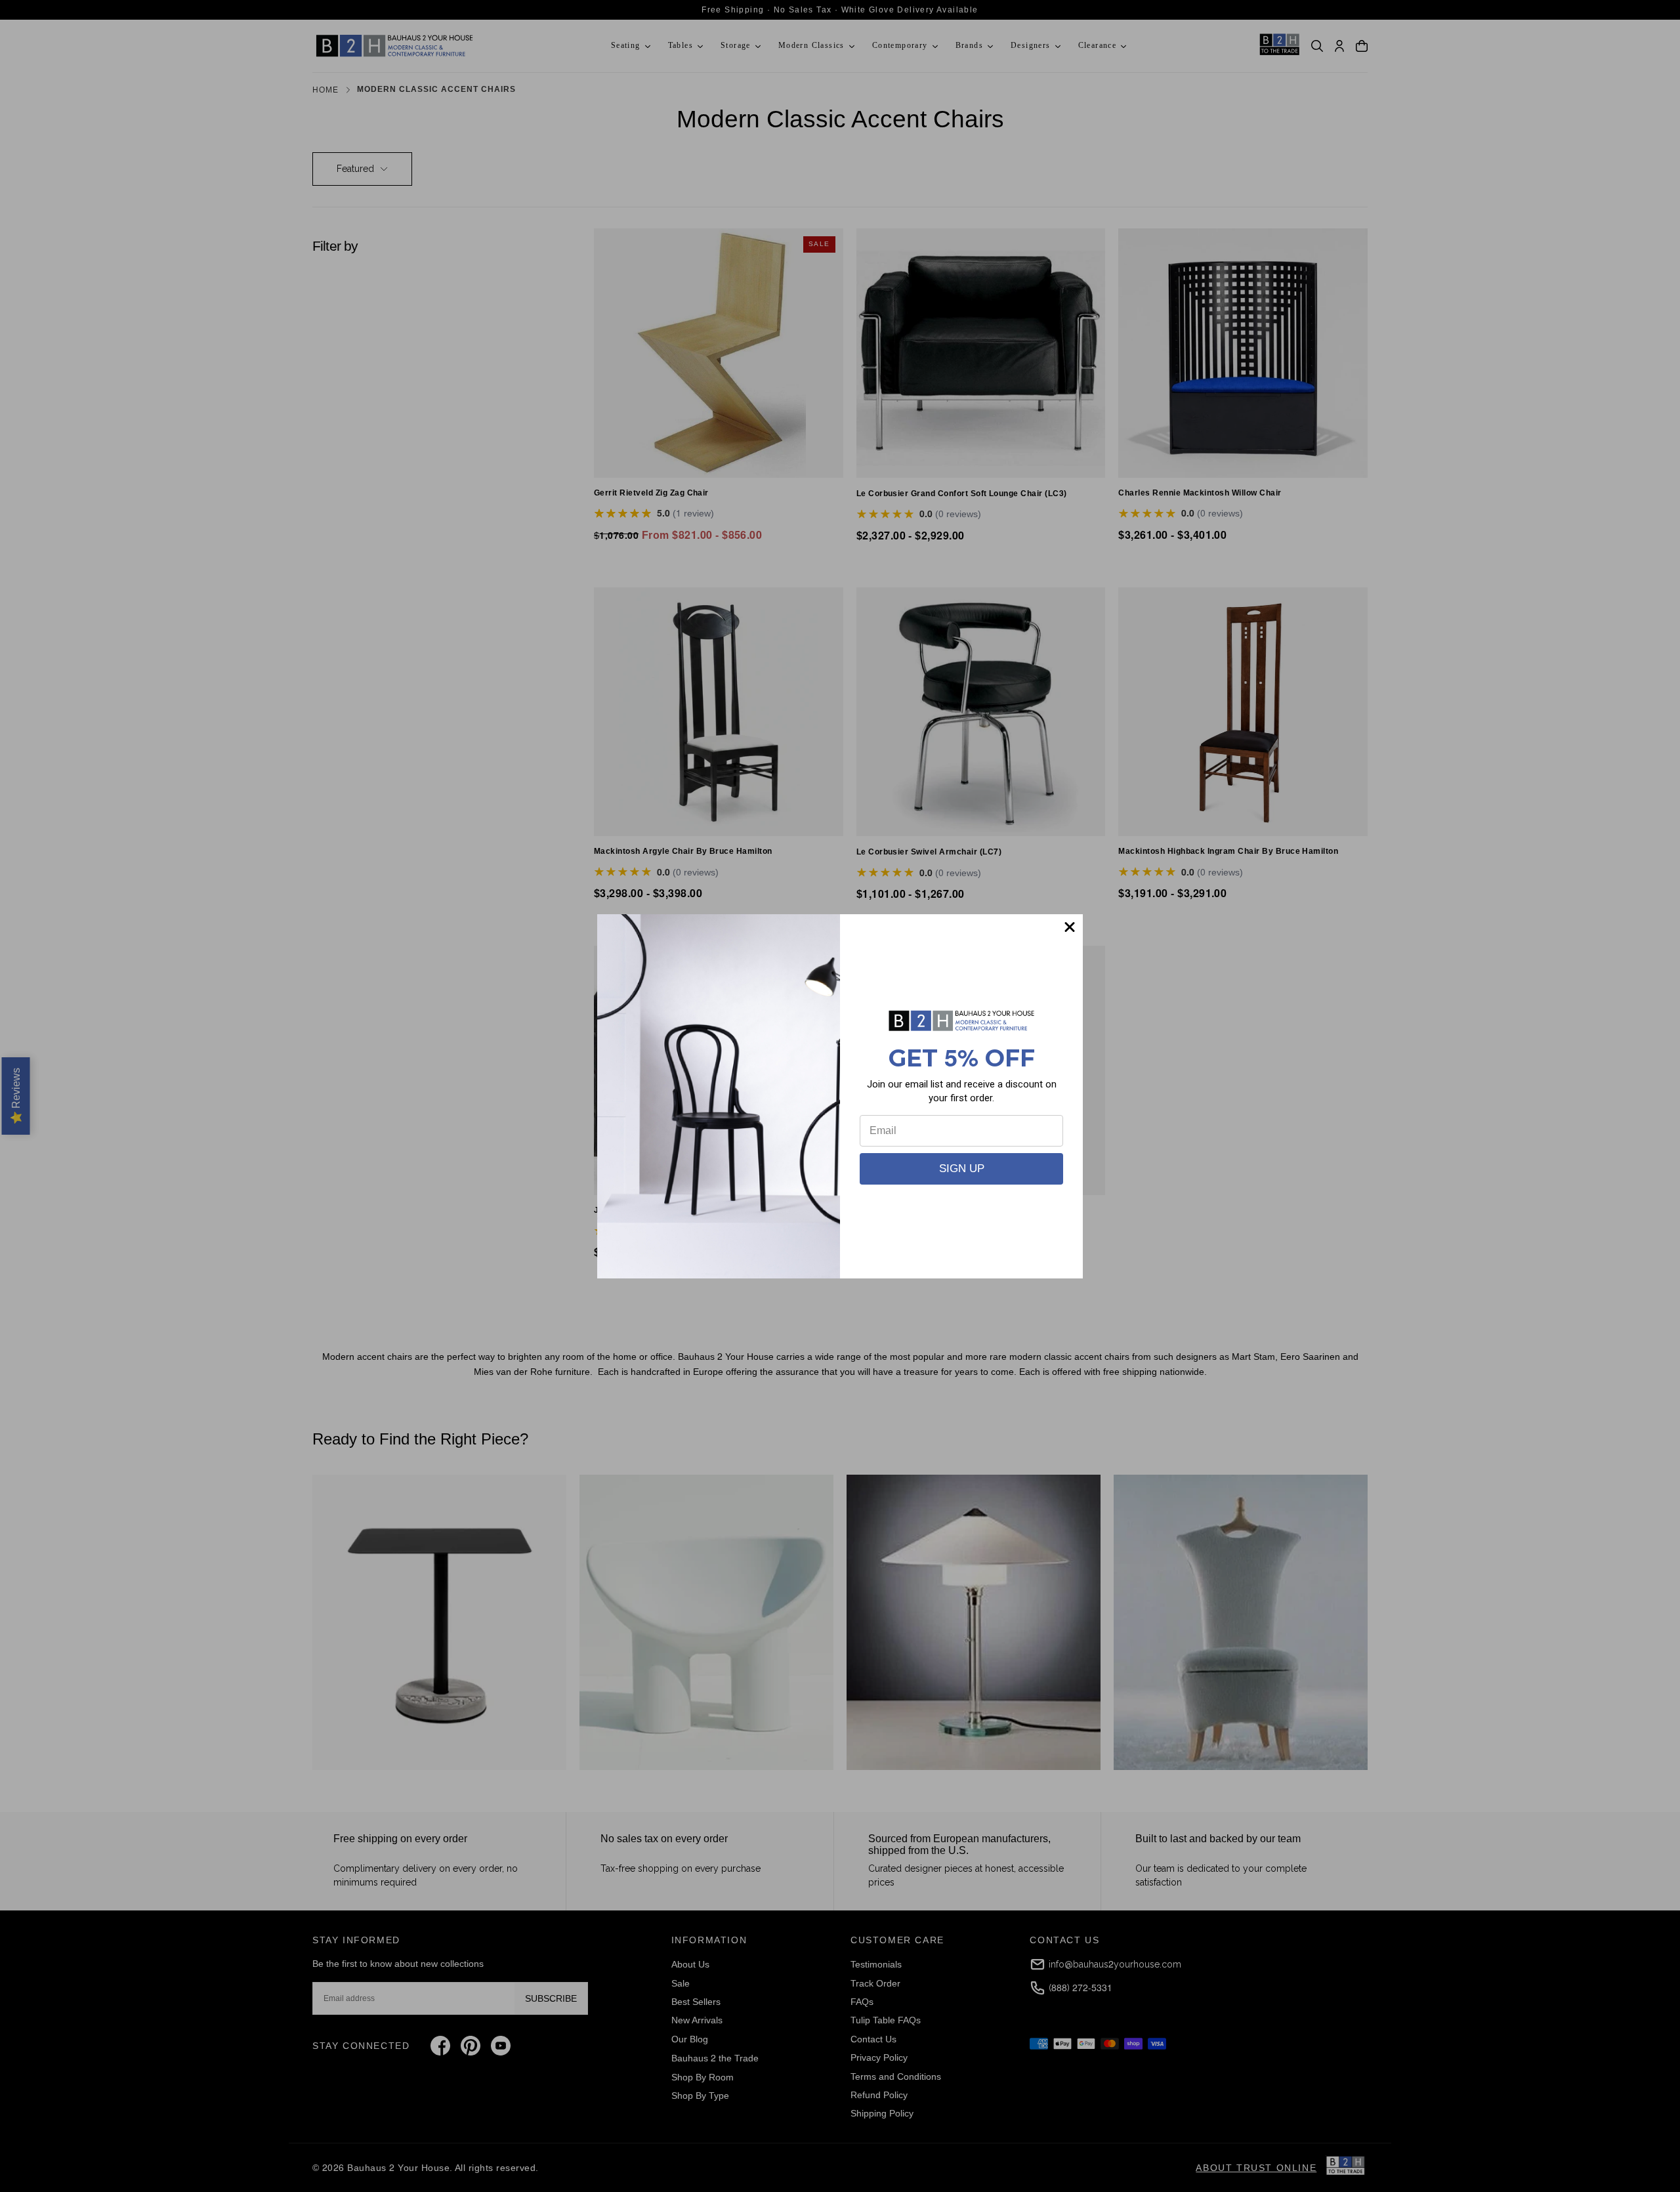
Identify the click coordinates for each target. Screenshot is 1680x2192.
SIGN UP (962, 1169)
